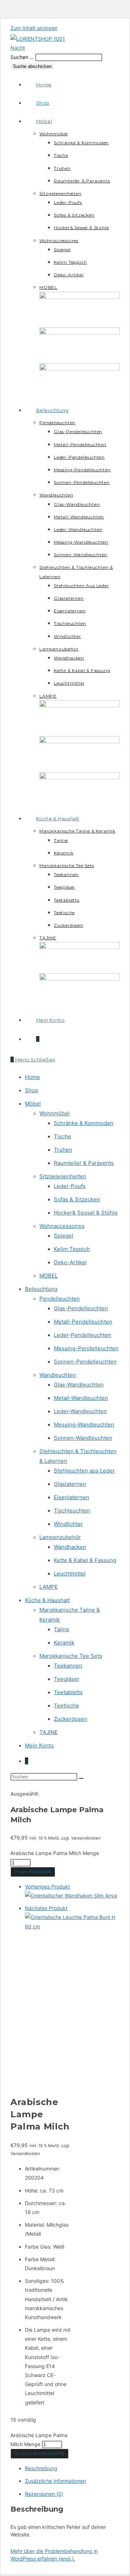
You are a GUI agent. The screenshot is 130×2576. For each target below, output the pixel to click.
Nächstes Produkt (46, 1908)
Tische (62, 1136)
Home (32, 1077)
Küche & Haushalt (47, 1600)
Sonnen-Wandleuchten (83, 1438)
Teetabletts (68, 1692)
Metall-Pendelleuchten (83, 1322)
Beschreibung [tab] (41, 2468)
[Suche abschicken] (81, 1778)
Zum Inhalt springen (34, 28)
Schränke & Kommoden (84, 1123)
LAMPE (49, 1587)
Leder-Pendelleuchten (83, 1335)
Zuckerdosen (71, 1719)
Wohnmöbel (55, 1113)
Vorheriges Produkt (47, 1886)
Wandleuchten (58, 1375)
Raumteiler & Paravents (84, 1163)
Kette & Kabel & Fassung (85, 1560)
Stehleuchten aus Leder (84, 1471)
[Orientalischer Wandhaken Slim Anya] (71, 1895)
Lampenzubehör (60, 1537)
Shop (32, 1090)
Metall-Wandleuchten (81, 1398)
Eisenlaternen (71, 1497)
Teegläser (67, 1679)
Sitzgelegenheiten (63, 1176)
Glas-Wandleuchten (79, 1385)
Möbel (33, 1104)
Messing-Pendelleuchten (86, 1348)
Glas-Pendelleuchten (81, 1308)
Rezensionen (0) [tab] (44, 2494)
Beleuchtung (41, 1289)
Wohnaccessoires (62, 1226)
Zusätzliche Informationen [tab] (55, 2481)
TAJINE (49, 1732)
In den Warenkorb (33, 1872)
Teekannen (68, 1666)
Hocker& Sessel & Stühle (86, 1213)
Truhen (63, 1150)
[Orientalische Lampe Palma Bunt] (72, 1926)
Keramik (64, 1643)
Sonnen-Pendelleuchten (85, 1362)
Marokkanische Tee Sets (71, 1656)
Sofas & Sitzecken (77, 1199)
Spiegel (64, 1236)
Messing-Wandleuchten (84, 1425)
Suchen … (22, 57)
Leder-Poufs (70, 1186)
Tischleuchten (72, 1511)
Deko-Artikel (70, 1262)
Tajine (62, 1629)
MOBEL (49, 1276)
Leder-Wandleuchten (80, 1411)
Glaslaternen (70, 1484)
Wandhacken (70, 1547)
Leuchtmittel (70, 1573)
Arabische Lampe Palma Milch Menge (55, 1853)
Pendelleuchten (60, 1299)
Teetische (66, 1706)
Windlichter (68, 1524)
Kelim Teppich (72, 1249)
